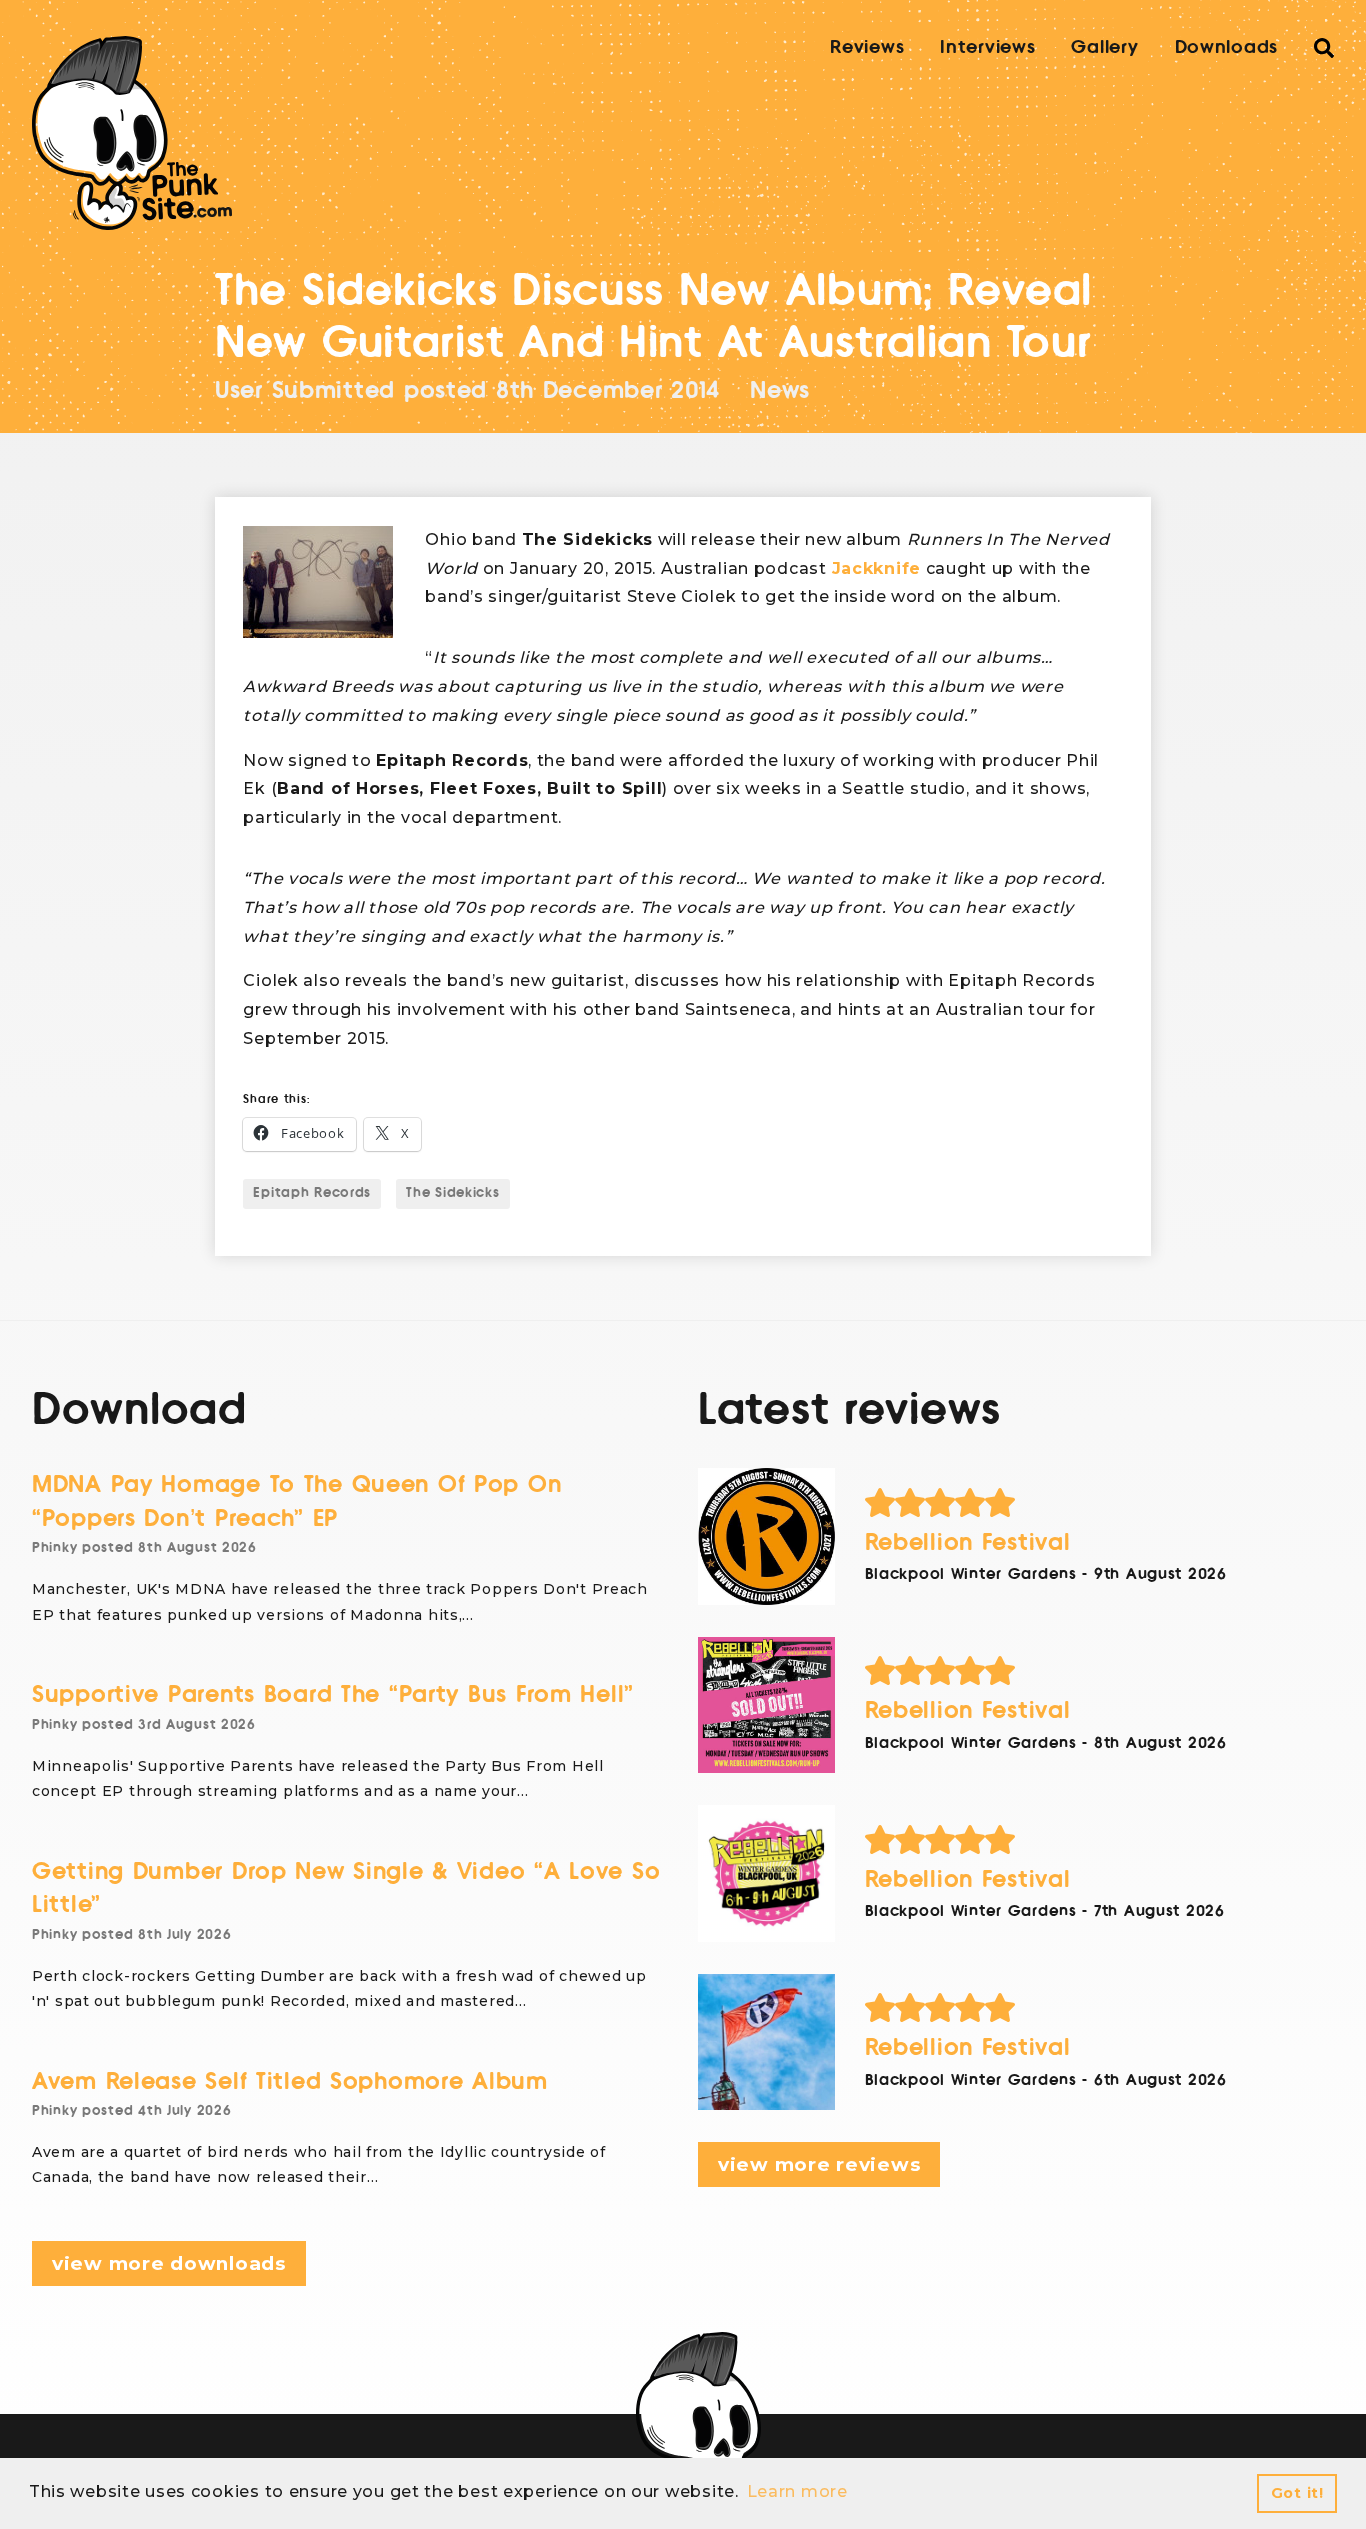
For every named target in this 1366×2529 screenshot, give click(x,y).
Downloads (1226, 47)
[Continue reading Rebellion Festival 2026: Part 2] (766, 1873)
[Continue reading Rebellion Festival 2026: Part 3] (766, 1705)
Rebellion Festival (968, 1542)
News (780, 390)
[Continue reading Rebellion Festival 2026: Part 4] (766, 1536)
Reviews (867, 47)
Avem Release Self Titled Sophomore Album (290, 2081)
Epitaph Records (312, 1193)
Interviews (987, 47)
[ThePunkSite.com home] (132, 133)
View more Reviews (819, 2164)
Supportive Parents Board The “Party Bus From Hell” (333, 1694)
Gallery (1104, 47)
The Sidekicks (452, 1193)
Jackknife (876, 568)
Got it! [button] (1297, 2493)
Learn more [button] (797, 2491)
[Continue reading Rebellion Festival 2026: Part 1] (766, 2042)
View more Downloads (169, 2263)
